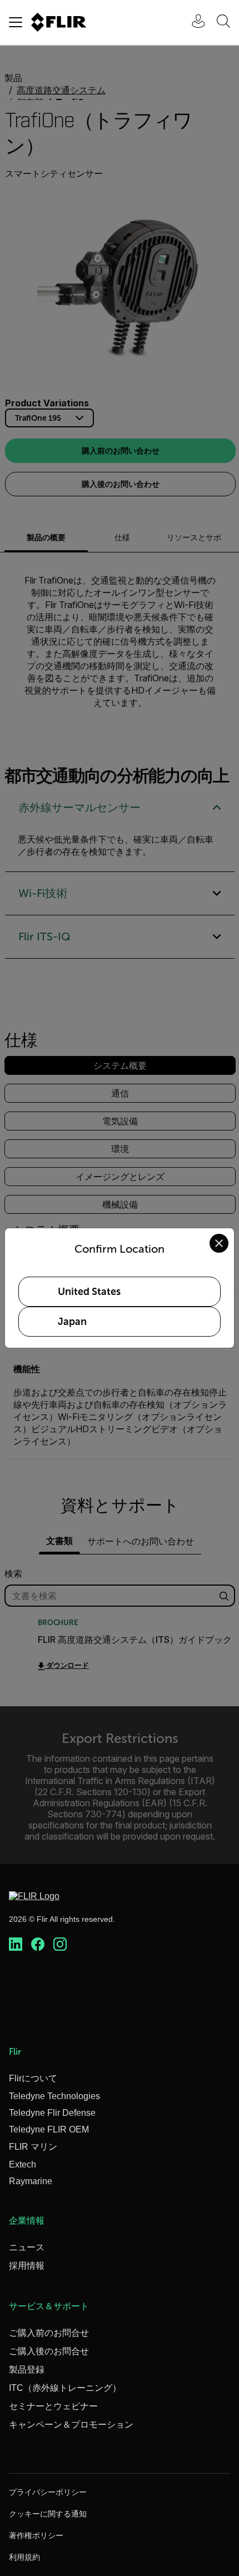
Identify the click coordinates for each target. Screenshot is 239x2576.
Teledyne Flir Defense (52, 2113)
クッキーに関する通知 (48, 2514)
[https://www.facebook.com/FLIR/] (38, 1945)
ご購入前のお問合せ (49, 2333)
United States (89, 1292)
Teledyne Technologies (54, 2096)
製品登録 (27, 2370)
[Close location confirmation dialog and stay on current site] (219, 1243)
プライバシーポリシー (48, 2492)
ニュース (27, 2247)
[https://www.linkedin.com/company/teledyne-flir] (16, 1945)
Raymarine (31, 2181)
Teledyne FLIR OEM (49, 2129)
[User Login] (192, 23)
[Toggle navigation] (16, 22)
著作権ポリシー (36, 2535)
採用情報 (27, 2266)
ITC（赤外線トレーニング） (65, 2388)
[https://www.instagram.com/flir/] (60, 1945)
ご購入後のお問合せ (49, 2351)
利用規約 (24, 2557)
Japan (72, 1322)
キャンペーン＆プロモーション (71, 2425)
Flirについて (33, 2078)
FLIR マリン (33, 2147)
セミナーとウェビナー (53, 2406)
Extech (23, 2164)
